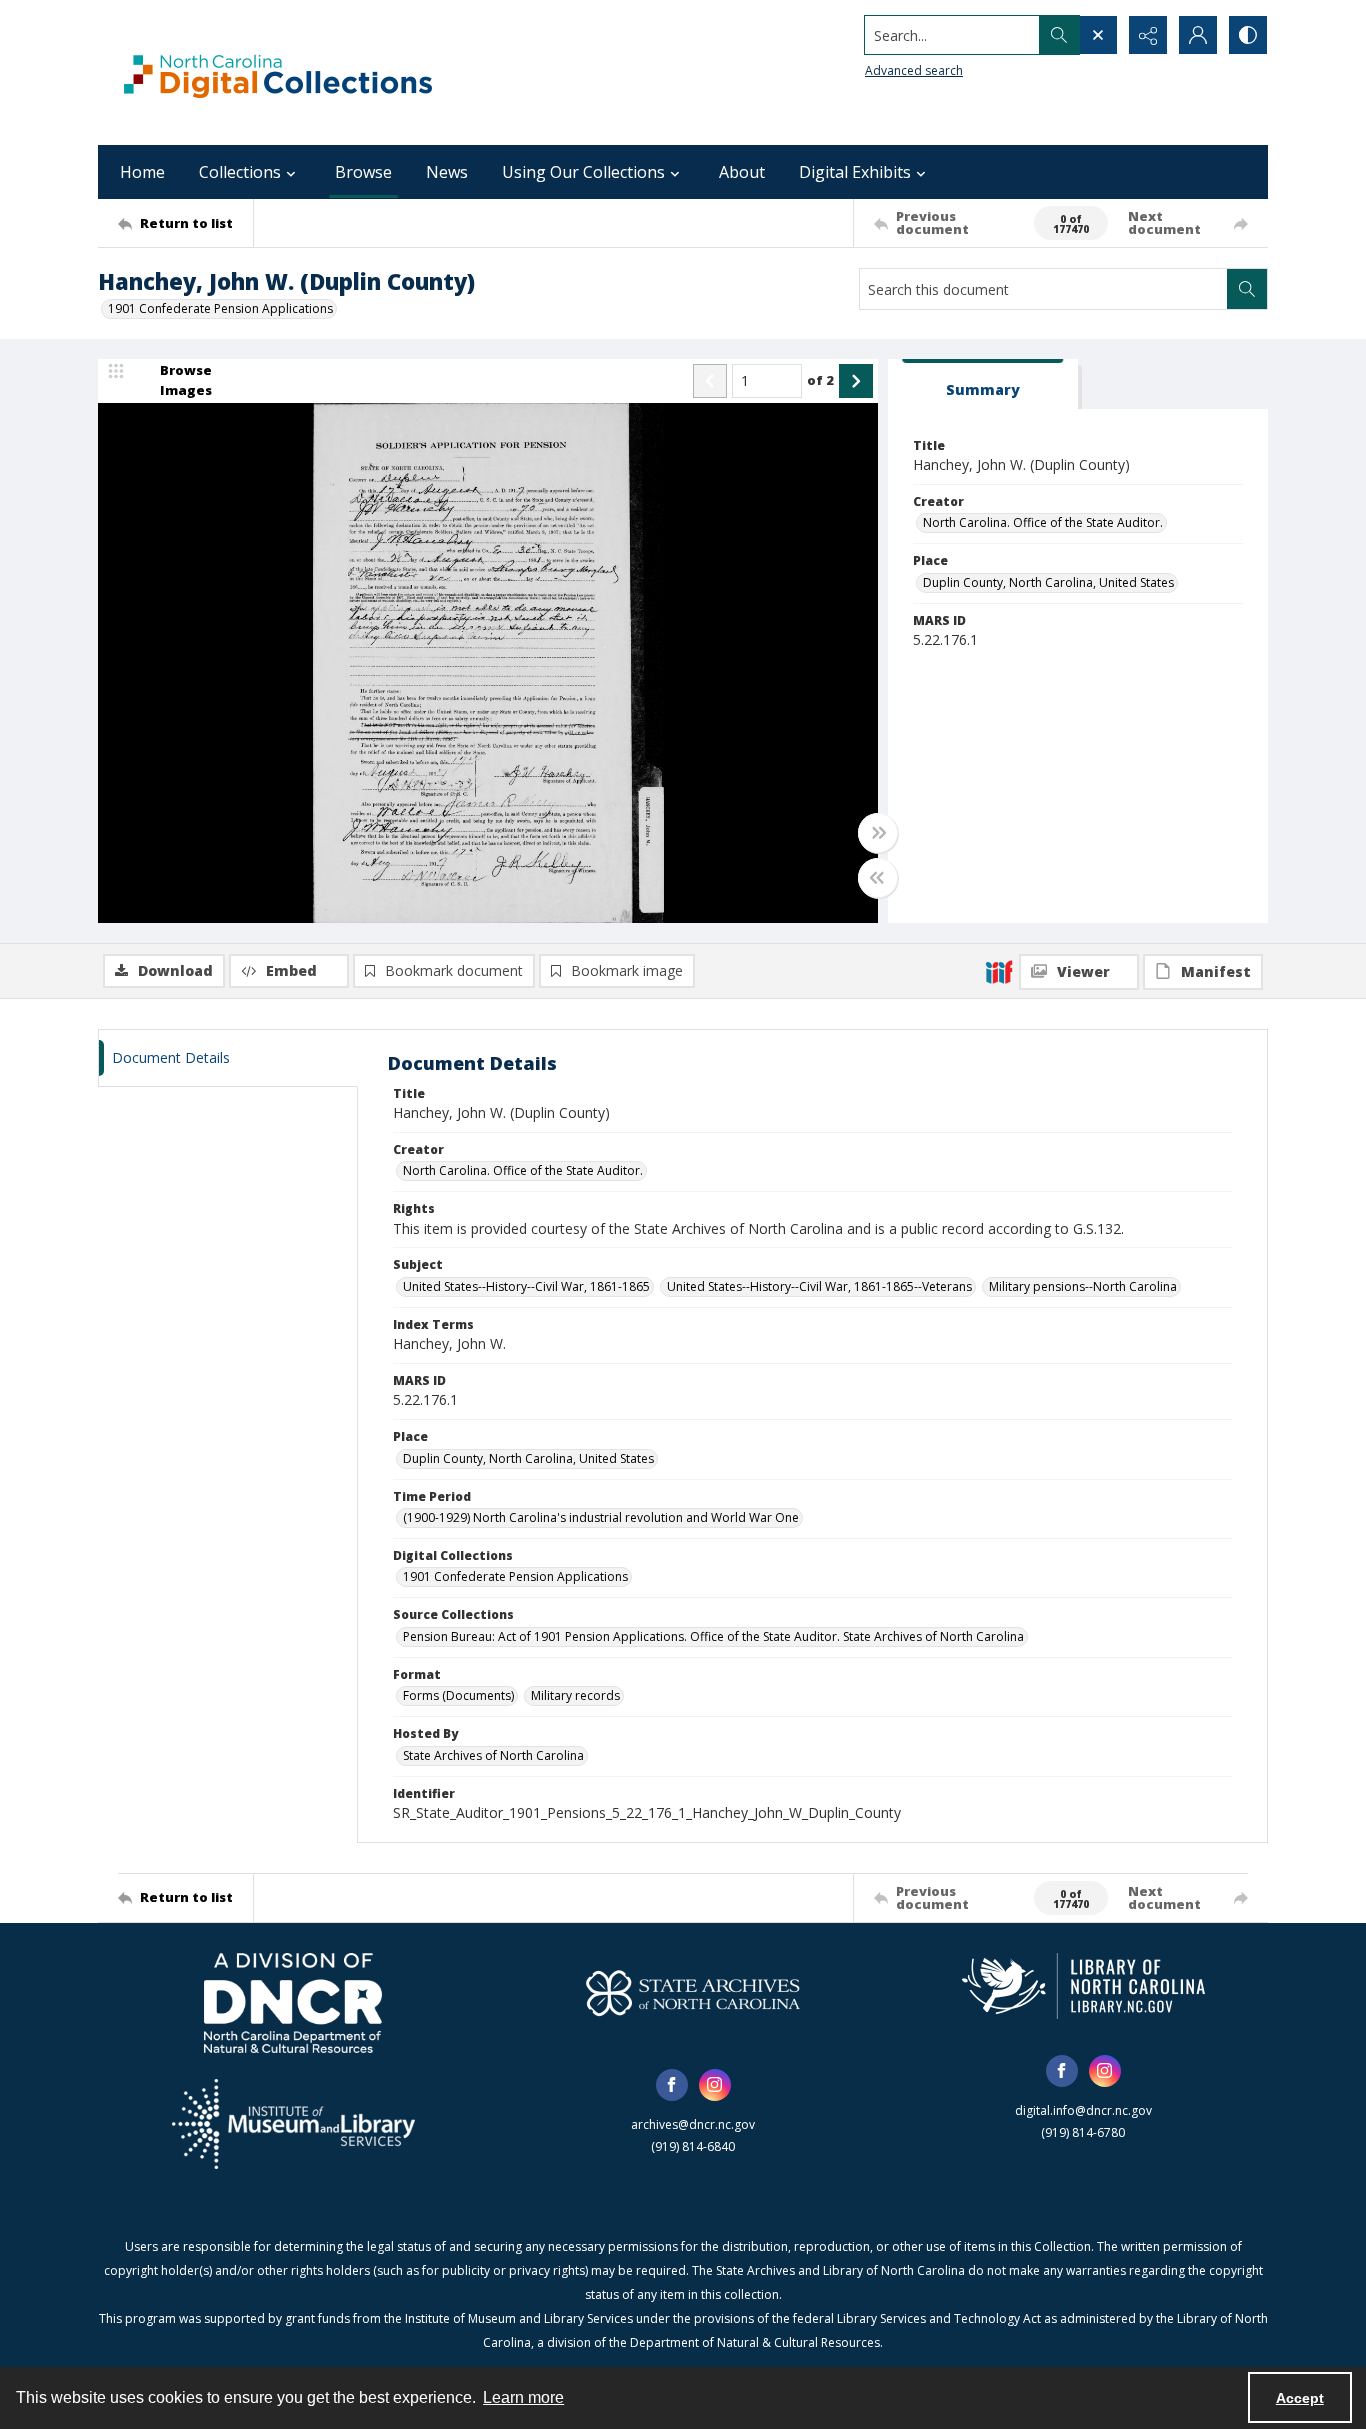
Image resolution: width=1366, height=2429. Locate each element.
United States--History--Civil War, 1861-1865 (526, 1286)
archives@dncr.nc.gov (693, 2124)
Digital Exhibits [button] (855, 172)
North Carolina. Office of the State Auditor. (1043, 522)
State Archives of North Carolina (493, 1755)
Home (142, 172)
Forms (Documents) (458, 1695)
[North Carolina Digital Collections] (278, 72)
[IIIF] (999, 971)
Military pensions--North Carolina (1083, 1286)
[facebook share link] (672, 2085)
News (447, 172)
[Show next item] (856, 381)
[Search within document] (1247, 289)
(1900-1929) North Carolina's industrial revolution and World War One (601, 1517)
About (742, 172)
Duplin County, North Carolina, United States (1048, 582)
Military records (575, 1695)
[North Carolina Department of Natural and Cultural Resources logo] (293, 2003)
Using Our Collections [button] (583, 172)
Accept (1300, 2398)
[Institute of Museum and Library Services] (293, 2124)
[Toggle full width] (878, 833)
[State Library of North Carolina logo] (1083, 1986)
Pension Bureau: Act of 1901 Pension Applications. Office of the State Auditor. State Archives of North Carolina (713, 1636)
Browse (363, 172)
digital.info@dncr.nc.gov (1083, 2110)
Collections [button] (240, 172)
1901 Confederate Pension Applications (220, 308)
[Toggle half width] (878, 878)
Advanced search (914, 70)
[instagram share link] (715, 2085)
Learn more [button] (523, 2397)
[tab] (983, 384)
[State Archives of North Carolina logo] (693, 1993)
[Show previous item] (710, 381)
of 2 (820, 380)
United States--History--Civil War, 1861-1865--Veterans (819, 1286)
